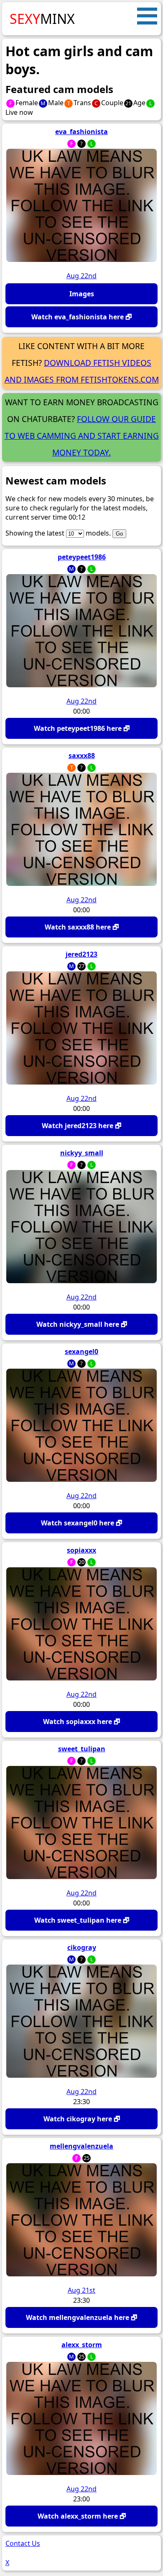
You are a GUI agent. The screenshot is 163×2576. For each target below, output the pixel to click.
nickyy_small (82, 1153)
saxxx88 (82, 756)
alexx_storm (82, 2345)
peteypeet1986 (82, 557)
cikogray (82, 1947)
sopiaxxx (81, 1550)
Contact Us (23, 2543)
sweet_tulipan (82, 1749)
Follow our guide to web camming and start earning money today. (82, 436)
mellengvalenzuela (81, 2146)
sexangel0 (81, 1351)
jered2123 (81, 954)
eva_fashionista (81, 132)
